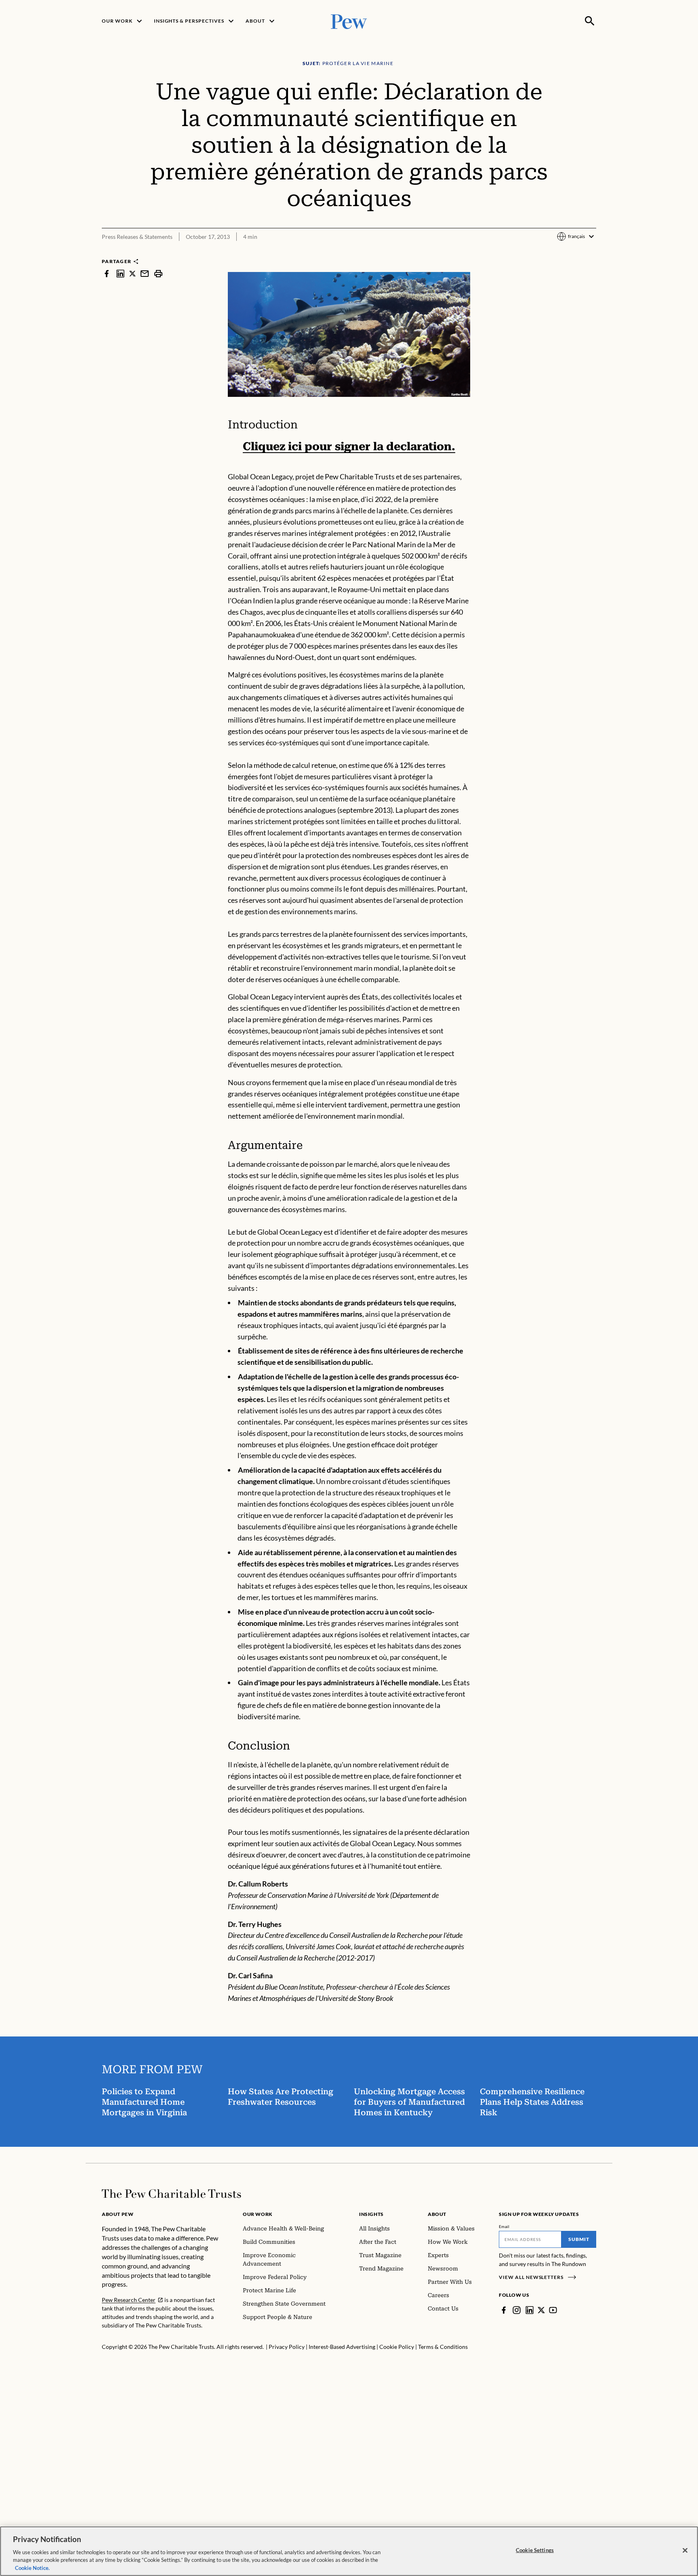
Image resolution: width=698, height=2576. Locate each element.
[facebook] (107, 273)
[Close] (685, 2551)
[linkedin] (120, 273)
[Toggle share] (591, 252)
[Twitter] (541, 2310)
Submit (579, 2239)
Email (504, 2226)
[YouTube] (553, 2310)
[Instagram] (517, 2310)
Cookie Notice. (32, 2568)
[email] (145, 273)
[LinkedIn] (530, 2310)
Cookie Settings (535, 2550)
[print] (158, 273)
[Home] (171, 2194)
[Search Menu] (590, 21)
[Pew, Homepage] (349, 21)
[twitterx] (132, 273)
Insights (371, 2214)
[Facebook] (504, 2310)
